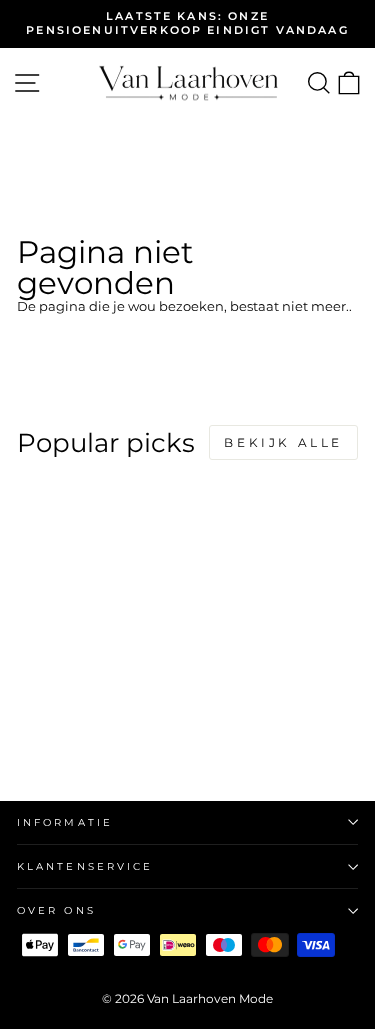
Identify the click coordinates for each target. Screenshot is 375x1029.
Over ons (56, 910)
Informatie (65, 822)
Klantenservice (85, 866)
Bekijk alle (283, 442)
